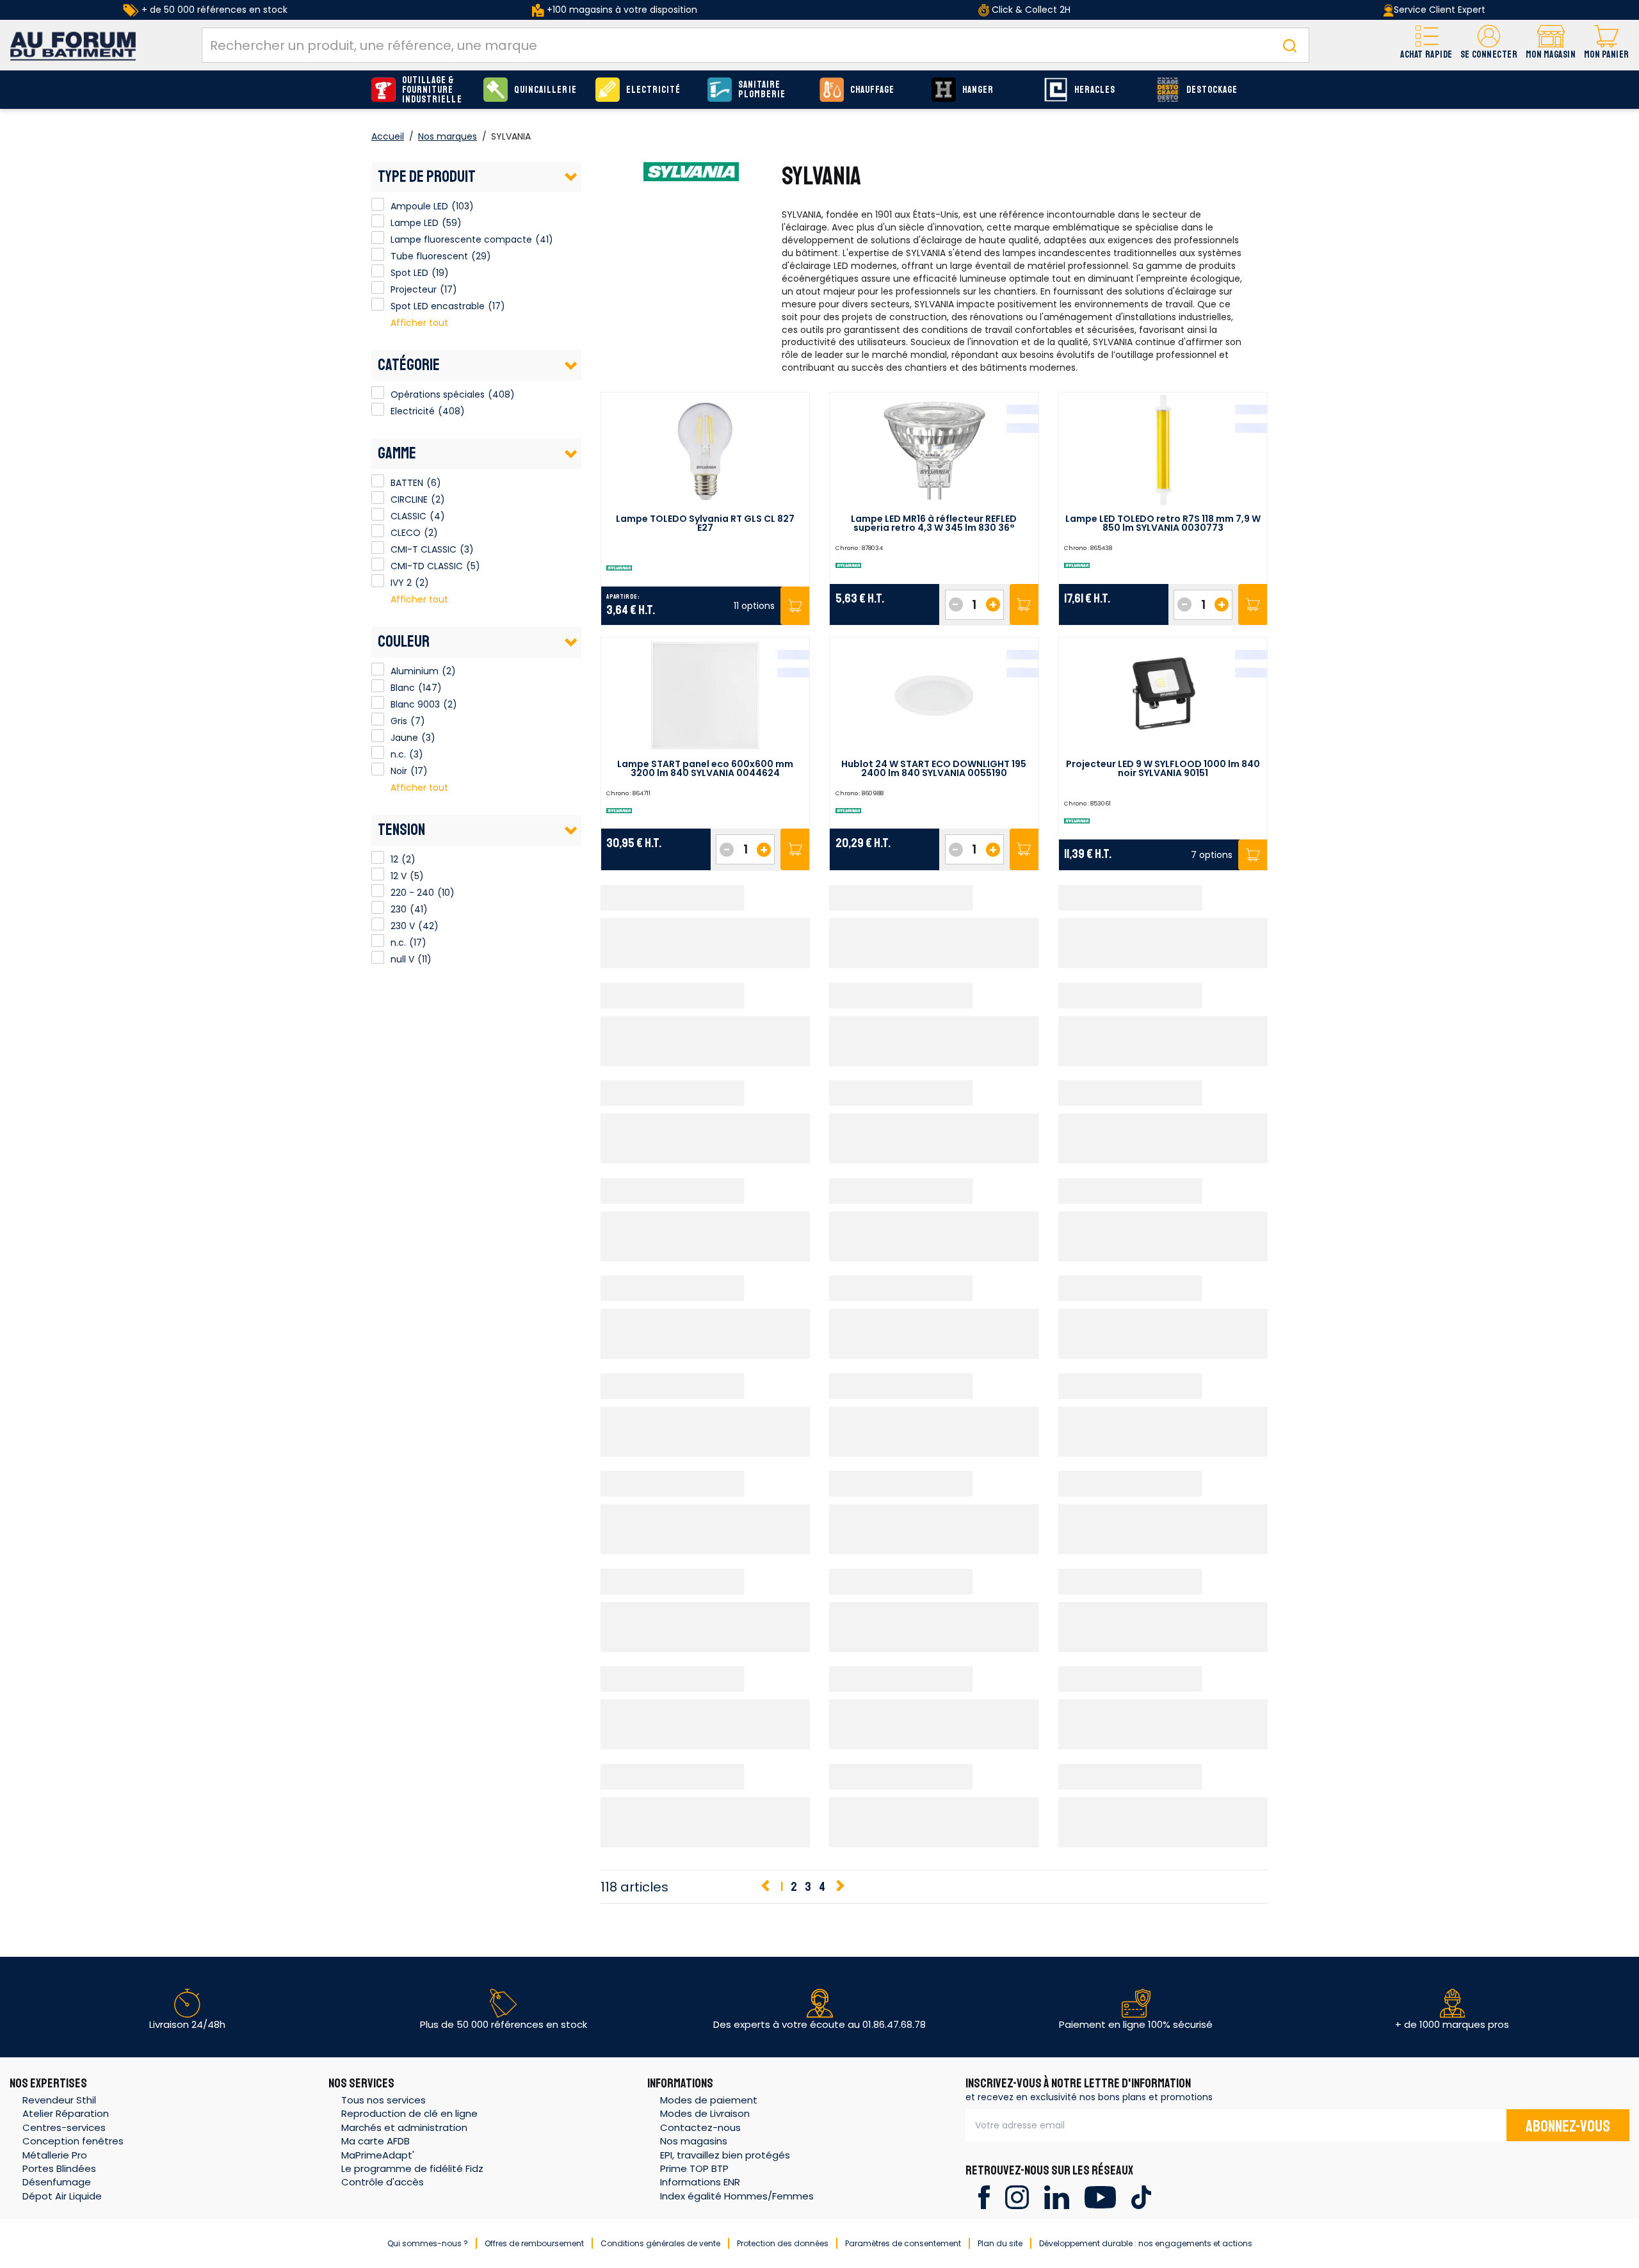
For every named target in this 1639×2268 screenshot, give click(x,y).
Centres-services (64, 2127)
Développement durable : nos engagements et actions (1146, 2243)
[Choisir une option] (795, 606)
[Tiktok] (1141, 2197)
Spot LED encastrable (378, 304)
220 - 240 (378, 891)
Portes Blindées (59, 2168)
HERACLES (1095, 90)
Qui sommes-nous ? (428, 2243)
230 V (378, 924)
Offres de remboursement (534, 2243)
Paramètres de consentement (903, 2243)
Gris (378, 719)
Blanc (378, 686)
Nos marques (448, 136)
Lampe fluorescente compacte (378, 238)
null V (378, 957)
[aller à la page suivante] (839, 1887)
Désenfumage (57, 2182)
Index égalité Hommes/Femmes (737, 2196)
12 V (378, 874)
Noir (378, 769)
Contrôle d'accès (383, 2182)
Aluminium (378, 669)
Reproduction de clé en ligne (409, 2113)
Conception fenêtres (73, 2141)
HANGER (978, 90)
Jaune (378, 736)
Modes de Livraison (705, 2113)
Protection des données (783, 2243)
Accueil (388, 136)
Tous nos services (384, 2100)
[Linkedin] (1057, 2197)
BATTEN (378, 481)
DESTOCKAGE (1212, 90)
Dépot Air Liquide (62, 2196)
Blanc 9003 (378, 702)
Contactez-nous (700, 2127)
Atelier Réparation (66, 2113)
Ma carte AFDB (375, 2141)
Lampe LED (378, 221)
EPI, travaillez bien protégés (725, 2155)
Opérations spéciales (438, 394)
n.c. (378, 752)
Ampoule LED (378, 204)
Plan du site (1000, 2243)
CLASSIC (378, 514)
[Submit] (1289, 45)
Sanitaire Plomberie (762, 90)
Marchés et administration (404, 2127)
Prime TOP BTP (694, 2168)
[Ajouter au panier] (1024, 605)
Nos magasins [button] (694, 2141)
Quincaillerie (545, 90)
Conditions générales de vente (660, 2243)
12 (378, 857)
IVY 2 (378, 581)
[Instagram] (1017, 2197)
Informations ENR (700, 2182)
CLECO (378, 531)
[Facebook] (984, 2197)
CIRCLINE (378, 498)
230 (378, 907)
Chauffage (872, 90)
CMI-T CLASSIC (378, 547)
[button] (1489, 45)
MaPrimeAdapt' (378, 2155)
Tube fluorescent (378, 254)
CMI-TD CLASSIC (378, 564)
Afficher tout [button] (419, 323)
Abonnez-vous (1568, 2126)
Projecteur (378, 288)
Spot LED (378, 271)
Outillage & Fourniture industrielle (432, 90)
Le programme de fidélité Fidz (412, 2168)
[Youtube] (1100, 2197)
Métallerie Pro (55, 2155)
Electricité (654, 90)
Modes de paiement (709, 2100)
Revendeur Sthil (59, 2100)
